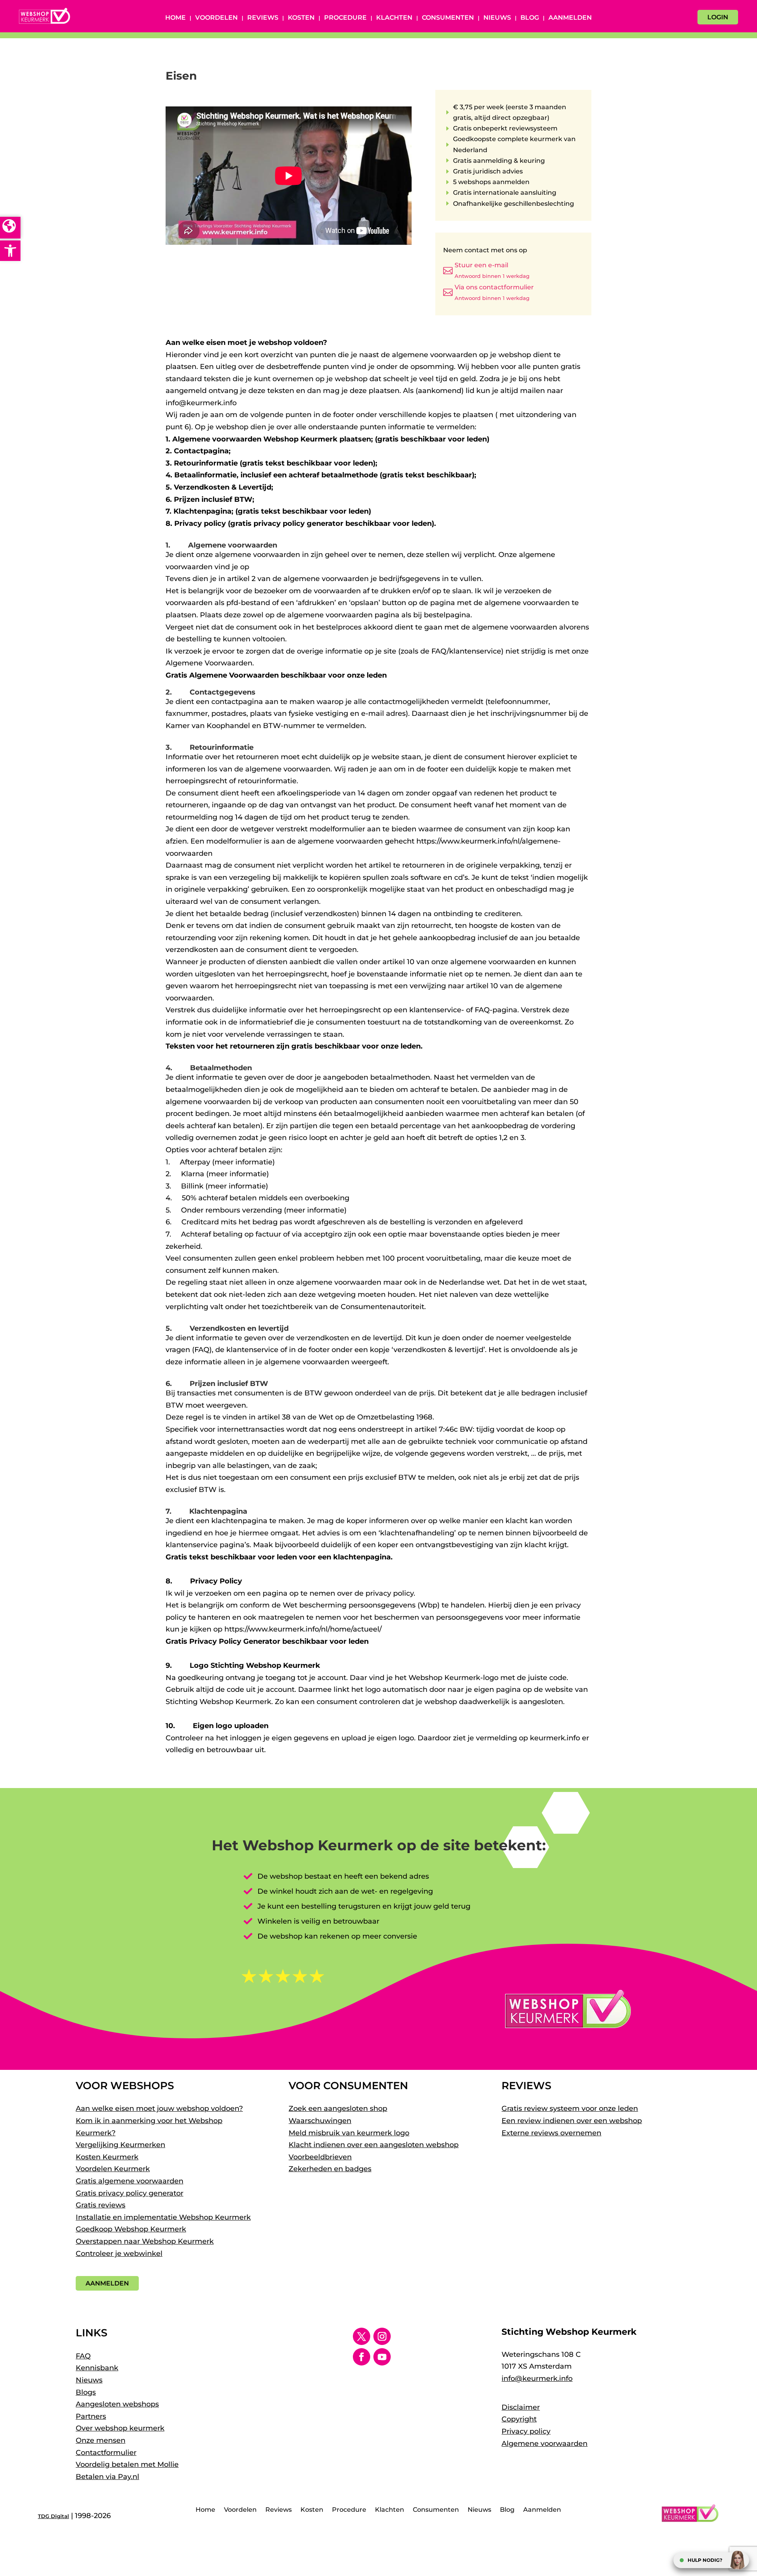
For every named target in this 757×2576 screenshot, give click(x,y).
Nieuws (497, 18)
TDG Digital (53, 2516)
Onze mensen (101, 2440)
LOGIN (718, 17)
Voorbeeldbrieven (320, 2157)
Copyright (519, 2419)
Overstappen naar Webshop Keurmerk (145, 2241)
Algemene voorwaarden (544, 2444)
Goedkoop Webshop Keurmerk (131, 2229)
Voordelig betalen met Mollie (127, 2464)
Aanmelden (570, 18)
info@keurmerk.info (537, 2379)
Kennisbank (97, 2368)
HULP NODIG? (705, 2560)
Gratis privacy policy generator (130, 2193)
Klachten (394, 18)
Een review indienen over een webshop (572, 2121)
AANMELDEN (107, 2283)
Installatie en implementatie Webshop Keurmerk (163, 2217)
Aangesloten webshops (117, 2404)
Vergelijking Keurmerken (120, 2145)
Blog (530, 18)
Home (175, 18)
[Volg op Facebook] (362, 2357)
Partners (91, 2416)
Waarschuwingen (320, 2121)
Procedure (345, 18)
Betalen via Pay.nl (107, 2477)
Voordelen (216, 18)
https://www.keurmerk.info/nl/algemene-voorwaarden (347, 567)
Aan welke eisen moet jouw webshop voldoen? (159, 2108)
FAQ (83, 2356)
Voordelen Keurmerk (113, 2169)
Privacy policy (526, 2431)
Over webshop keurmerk (120, 2428)
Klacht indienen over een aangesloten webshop (374, 2145)
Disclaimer (521, 2407)
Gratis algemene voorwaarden (130, 2181)
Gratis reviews (101, 2205)
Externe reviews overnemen (551, 2133)
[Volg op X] (362, 2336)
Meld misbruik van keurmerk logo (349, 2133)
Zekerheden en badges (330, 2169)
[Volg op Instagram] (382, 2336)
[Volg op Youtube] (382, 2357)
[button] (10, 251)
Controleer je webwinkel (119, 2254)
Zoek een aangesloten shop (338, 2108)
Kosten (301, 18)
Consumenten (448, 18)
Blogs (86, 2392)
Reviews (263, 18)
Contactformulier (106, 2453)
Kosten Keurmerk (107, 2157)
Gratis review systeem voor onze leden (570, 2108)
